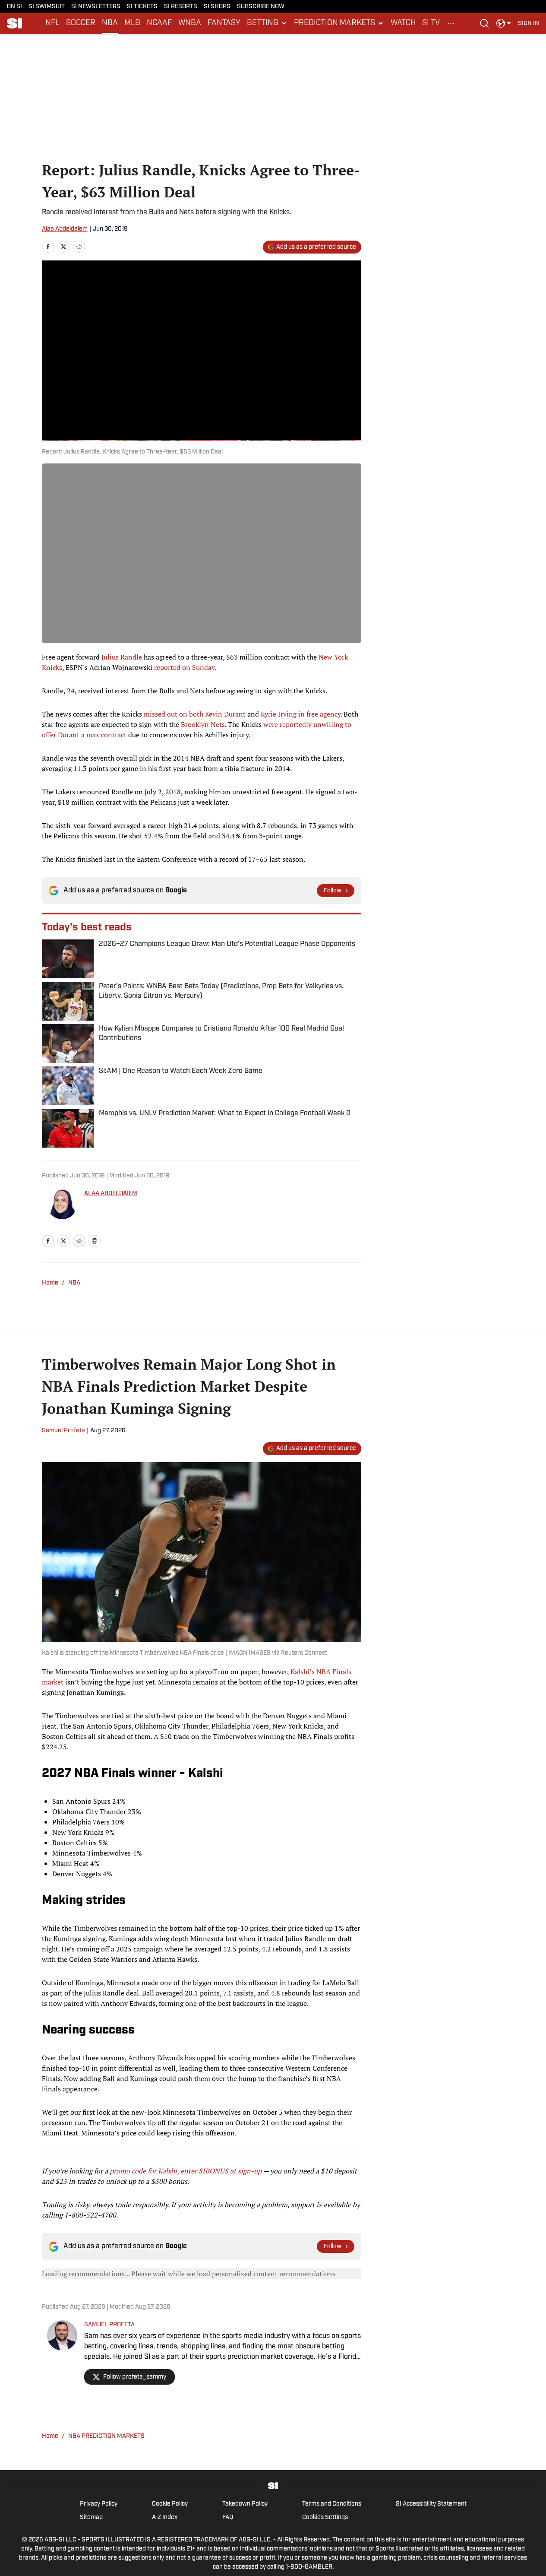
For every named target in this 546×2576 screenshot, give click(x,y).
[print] (95, 1241)
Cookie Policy (170, 2504)
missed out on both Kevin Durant (195, 714)
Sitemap (91, 2517)
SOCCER (81, 23)
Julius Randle (122, 657)
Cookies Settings (325, 2517)
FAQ (228, 2517)
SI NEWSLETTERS (96, 7)
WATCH (403, 23)
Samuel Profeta (63, 1431)
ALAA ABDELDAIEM (111, 1194)
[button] (267, 23)
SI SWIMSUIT (47, 7)
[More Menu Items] (451, 23)
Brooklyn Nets (203, 724)
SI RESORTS (181, 7)
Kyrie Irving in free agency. (301, 714)
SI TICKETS (142, 7)
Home (50, 1283)
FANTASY (224, 23)
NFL (52, 23)
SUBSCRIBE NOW (261, 7)
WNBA (190, 23)
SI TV (431, 23)
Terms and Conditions (332, 2504)
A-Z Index (165, 2517)
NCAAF (159, 23)
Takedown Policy (245, 2504)
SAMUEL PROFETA (109, 2325)
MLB (132, 23)
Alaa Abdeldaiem (65, 229)
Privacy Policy (99, 2504)
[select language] (504, 23)
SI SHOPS (217, 7)
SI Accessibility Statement (431, 2504)
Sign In (529, 24)
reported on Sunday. (185, 667)
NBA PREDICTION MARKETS (106, 2436)
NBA (110, 23)
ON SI (14, 7)
